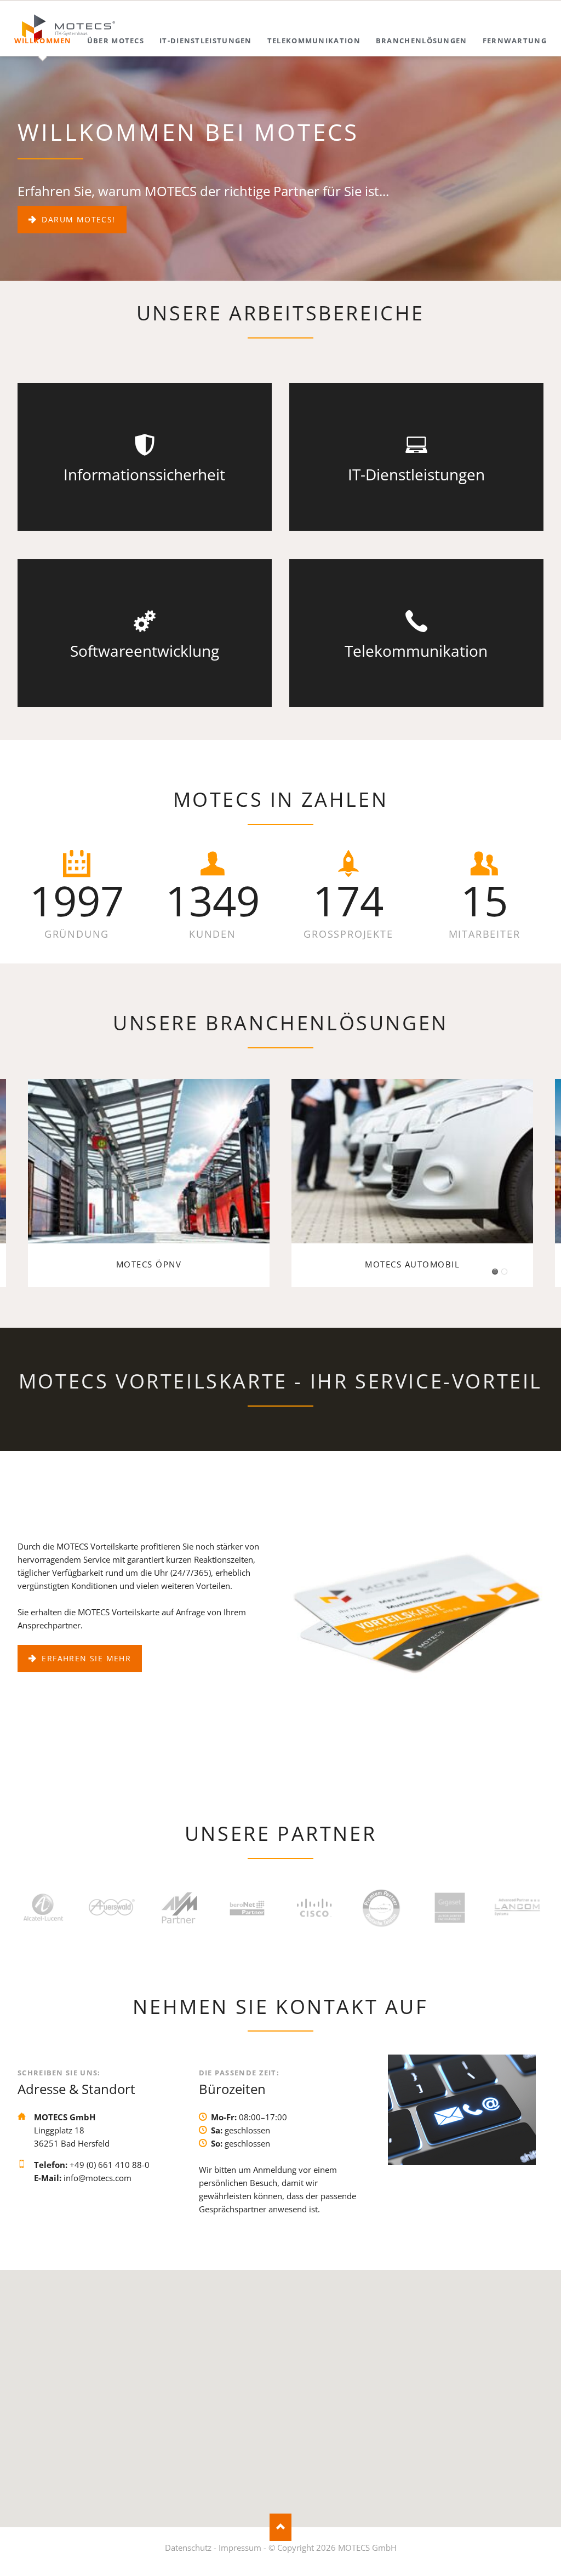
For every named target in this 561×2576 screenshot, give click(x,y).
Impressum (240, 2548)
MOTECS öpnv (495, 1272)
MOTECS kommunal (504, 1272)
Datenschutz (188, 2548)
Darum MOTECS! (77, 219)
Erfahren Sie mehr (85, 1658)
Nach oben (280, 2527)
